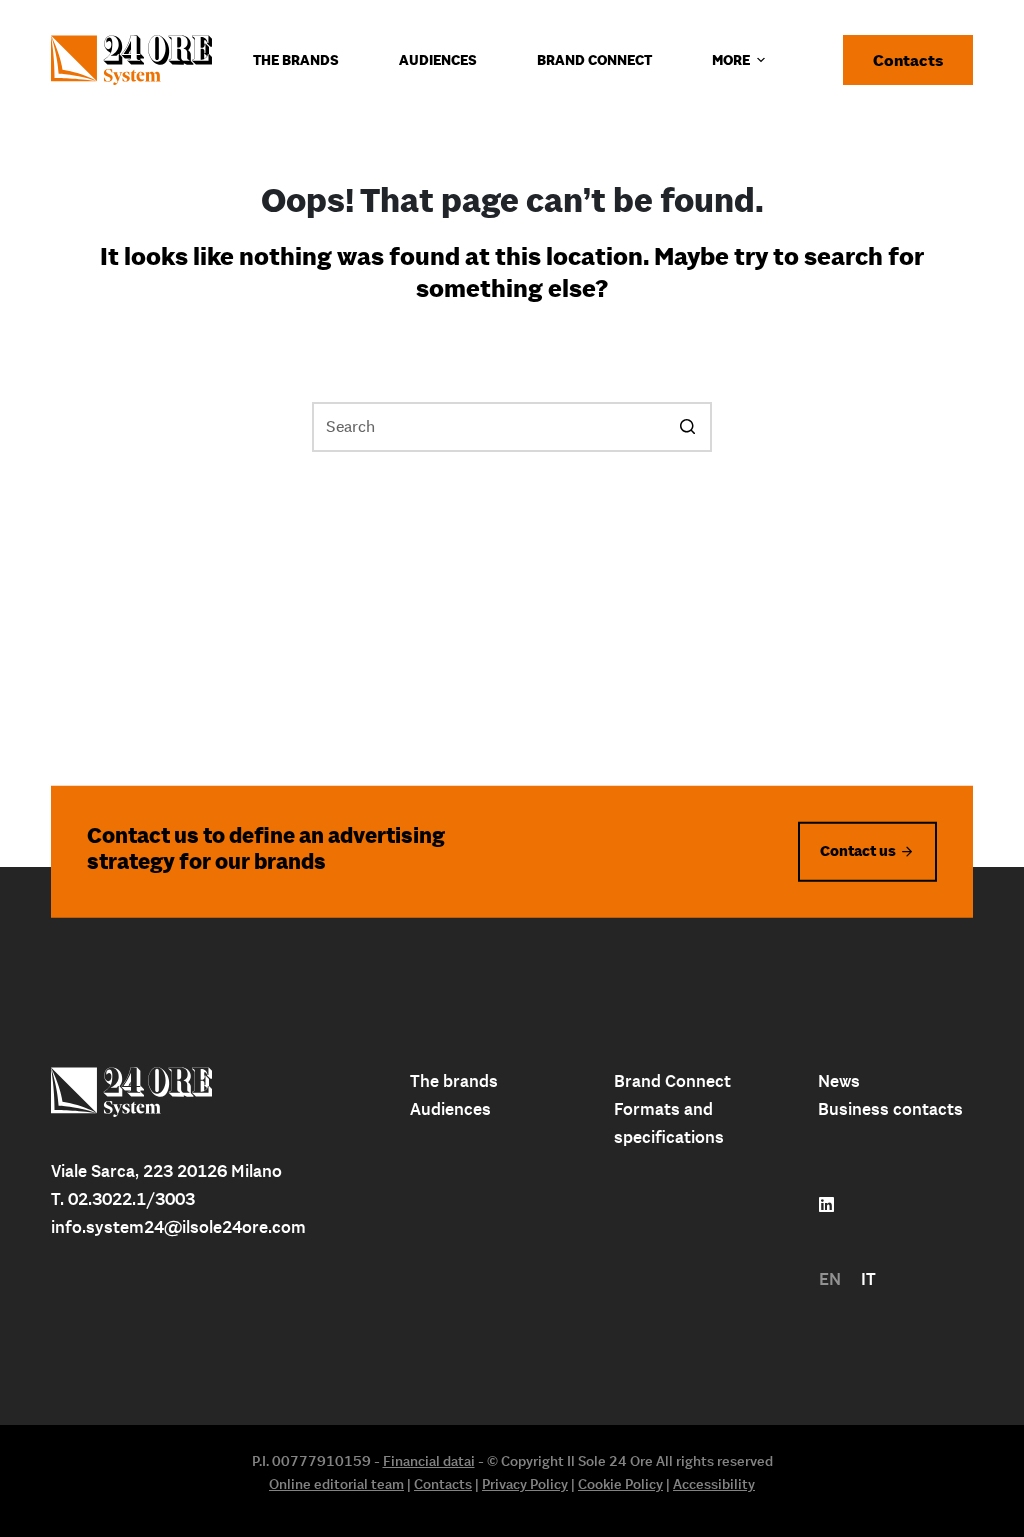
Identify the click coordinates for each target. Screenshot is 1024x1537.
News (839, 1081)
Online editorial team (336, 1484)
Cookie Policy (620, 1484)
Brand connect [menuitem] (594, 60)
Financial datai (429, 1461)
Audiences (450, 1109)
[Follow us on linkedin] (826, 1205)
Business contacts (890, 1109)
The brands (454, 1081)
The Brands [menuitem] (296, 60)
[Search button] (687, 427)
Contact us (858, 850)
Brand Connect (672, 1081)
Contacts (908, 60)
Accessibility (714, 1484)
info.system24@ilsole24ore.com (178, 1227)
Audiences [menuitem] (438, 60)
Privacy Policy (525, 1484)
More (731, 60)
